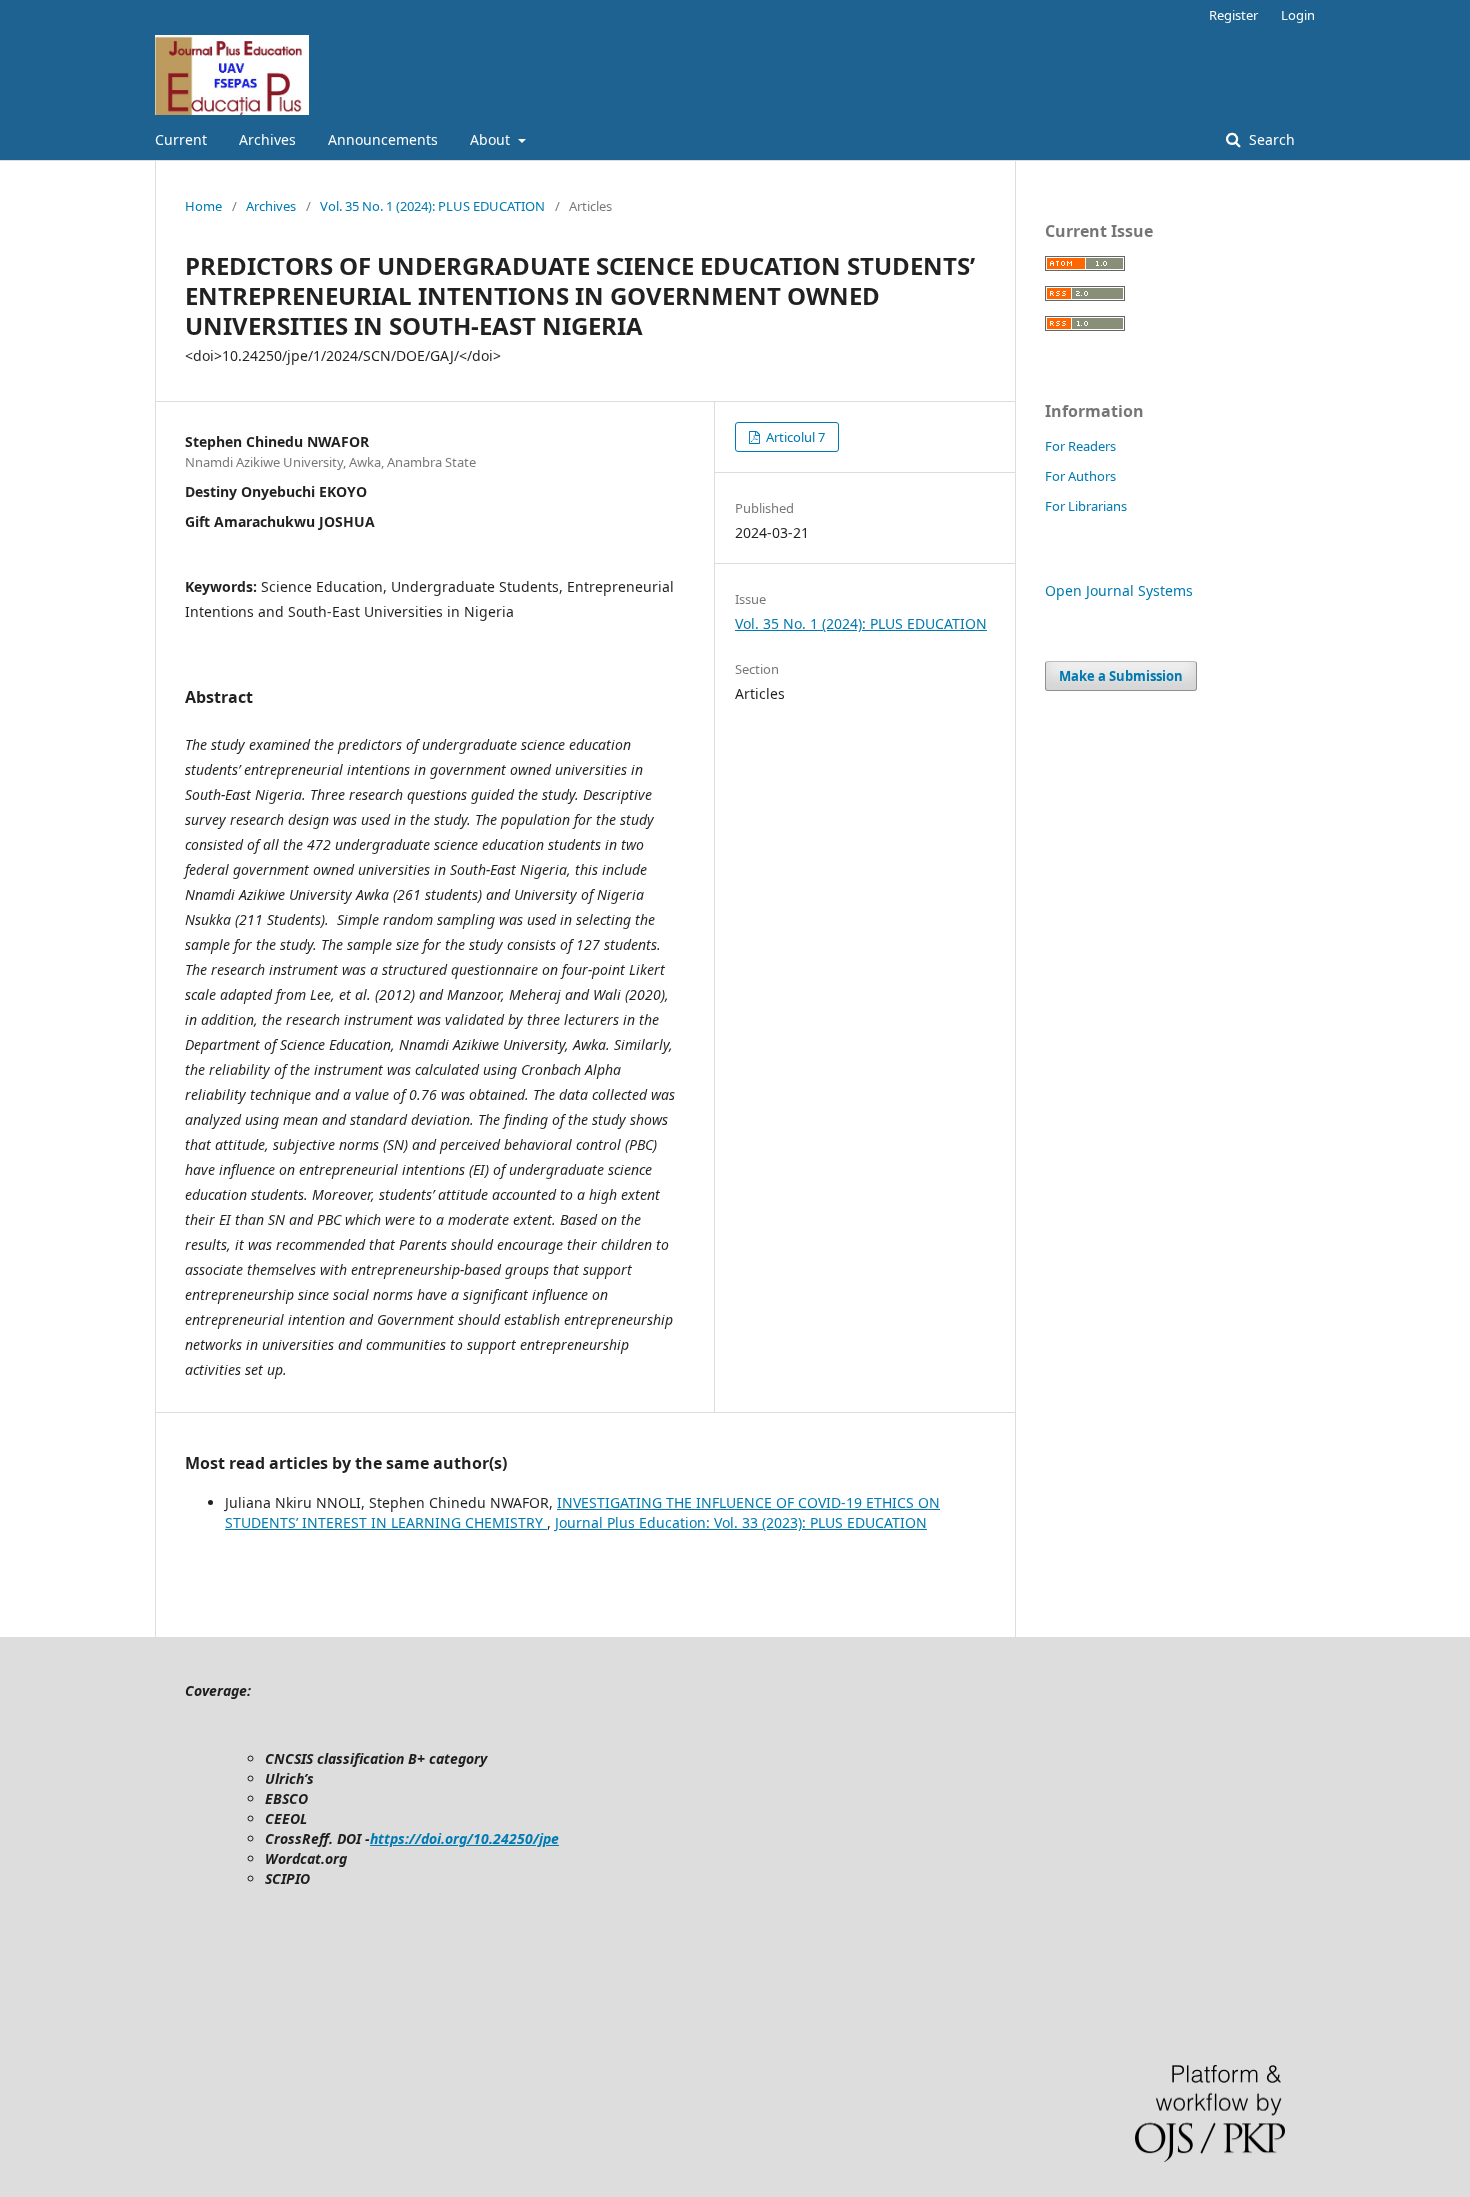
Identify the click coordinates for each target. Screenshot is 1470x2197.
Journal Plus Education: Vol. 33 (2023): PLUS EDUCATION (741, 1522)
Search (1270, 139)
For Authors (1080, 476)
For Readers (1080, 446)
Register (1233, 15)
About (492, 139)
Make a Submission (1121, 676)
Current (181, 139)
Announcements (383, 139)
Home (203, 206)
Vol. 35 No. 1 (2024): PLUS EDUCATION (432, 206)
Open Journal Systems (1119, 590)
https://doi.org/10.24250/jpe (464, 1838)
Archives (267, 139)
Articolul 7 (794, 437)
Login (1298, 15)
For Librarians (1086, 506)
